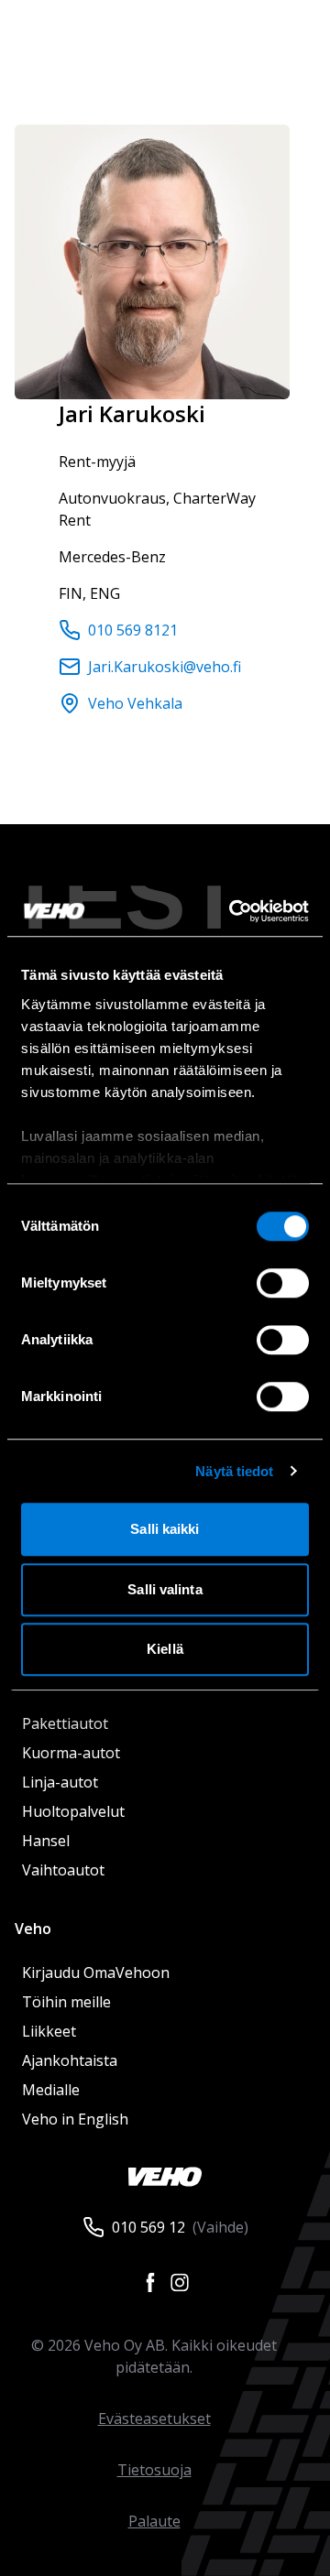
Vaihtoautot (63, 1870)
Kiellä (165, 1649)
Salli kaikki (165, 1529)
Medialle (51, 2090)
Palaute (154, 2521)
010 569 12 (148, 2227)
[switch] (283, 1283)
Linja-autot (60, 1782)
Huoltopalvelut (73, 1811)
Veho (33, 1929)
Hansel (46, 1841)
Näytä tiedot (234, 1471)
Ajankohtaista (70, 2060)
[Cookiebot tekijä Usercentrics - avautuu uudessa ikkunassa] (233, 911)
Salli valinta (165, 1589)
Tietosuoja (154, 2470)
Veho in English (75, 2119)
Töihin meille (66, 2002)
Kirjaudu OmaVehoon (96, 1973)
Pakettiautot (65, 1723)
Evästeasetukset (154, 2418)
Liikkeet (49, 2031)
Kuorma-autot (71, 1753)
